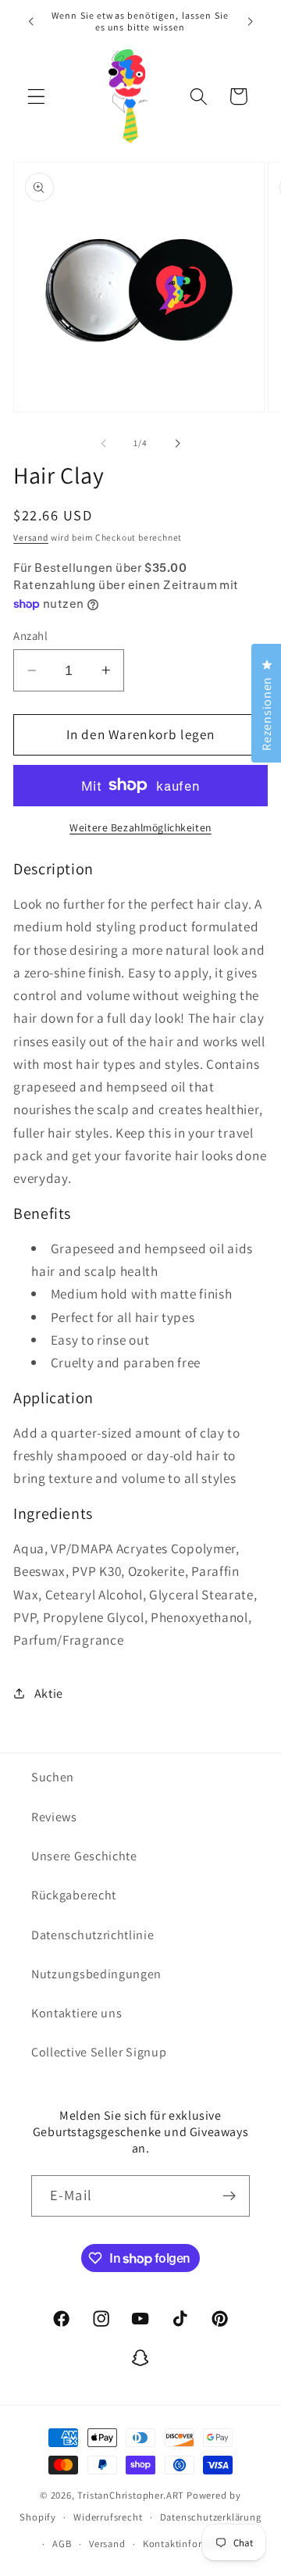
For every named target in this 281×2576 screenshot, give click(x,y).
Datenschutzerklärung (211, 2517)
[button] (36, 96)
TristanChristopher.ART (131, 2495)
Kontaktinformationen (194, 2544)
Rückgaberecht (74, 1895)
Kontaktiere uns (76, 2013)
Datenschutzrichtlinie (93, 1935)
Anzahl (30, 636)
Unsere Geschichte (84, 1856)
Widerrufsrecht (108, 2517)
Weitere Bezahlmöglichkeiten (140, 827)
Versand (31, 537)
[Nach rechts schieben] (177, 443)
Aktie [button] (49, 1694)
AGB (62, 2544)
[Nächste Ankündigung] (251, 21)
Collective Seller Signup (99, 2052)
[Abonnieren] (229, 2196)
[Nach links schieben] (104, 443)
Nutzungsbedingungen (96, 1974)
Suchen (53, 1777)
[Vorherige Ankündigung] (30, 21)
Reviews (54, 1817)
